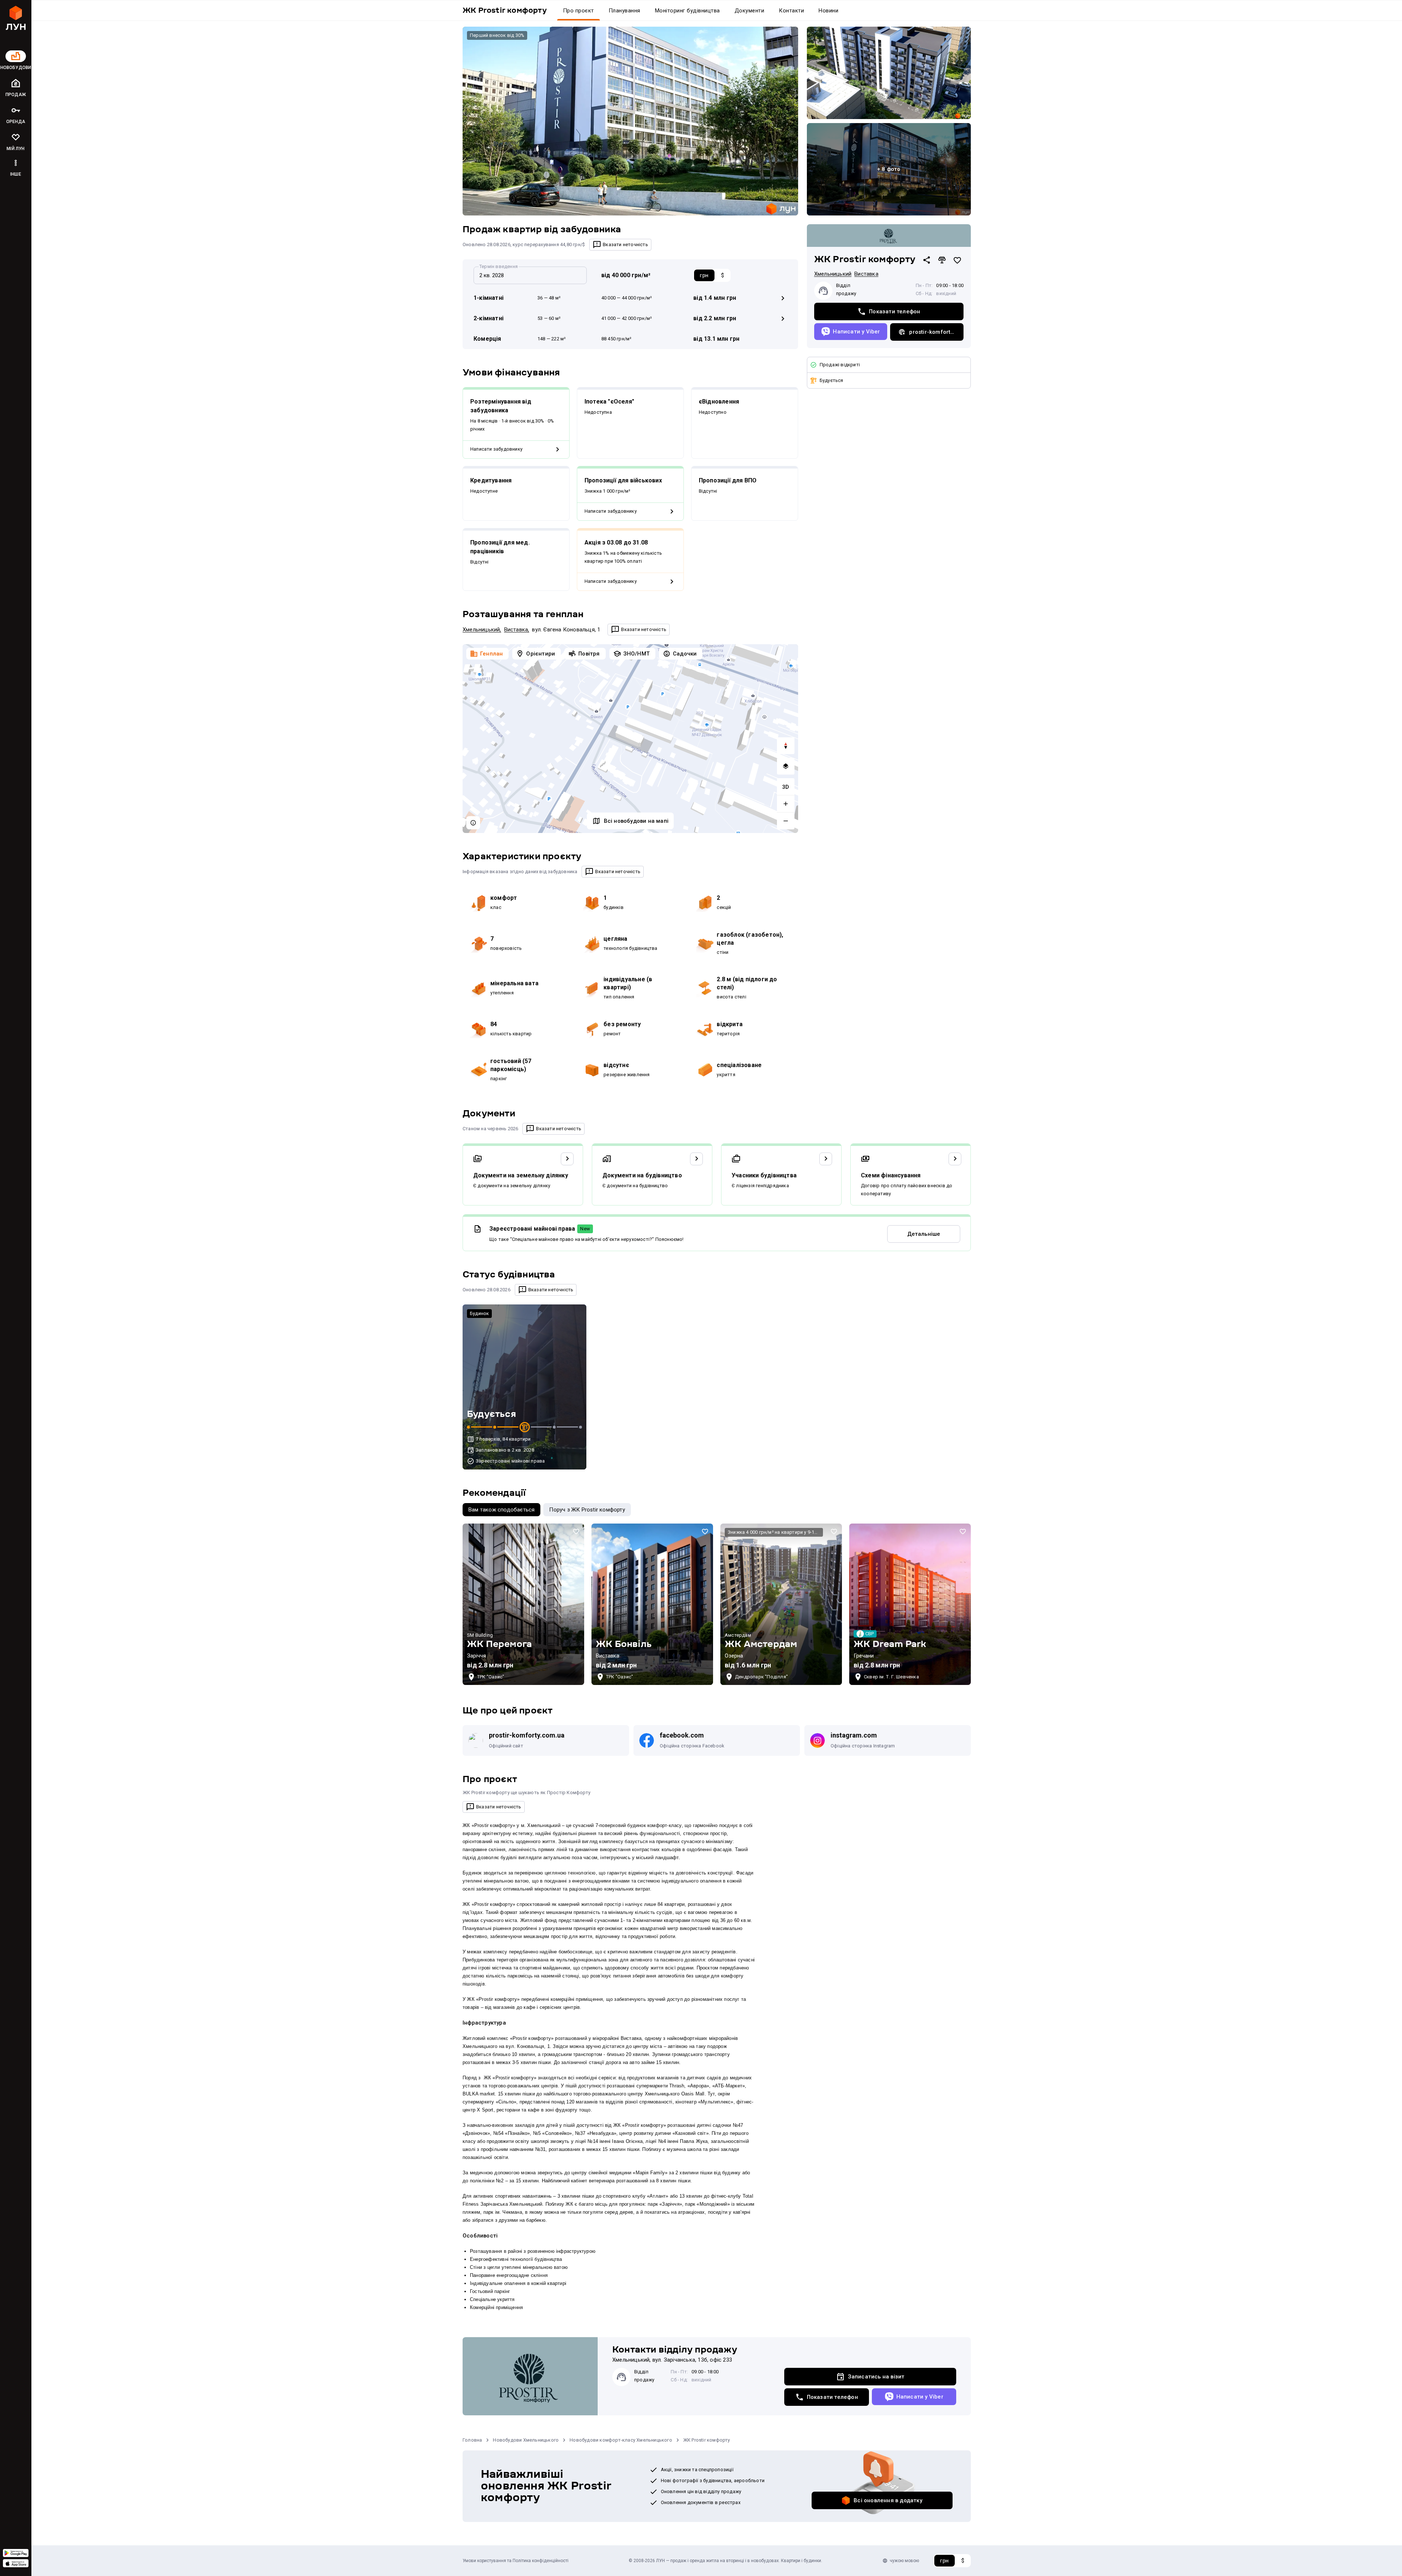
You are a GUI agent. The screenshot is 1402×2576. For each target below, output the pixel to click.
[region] (630, 739)
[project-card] (523, 1604)
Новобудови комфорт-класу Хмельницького (621, 2440)
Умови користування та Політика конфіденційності (516, 2561)
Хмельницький (481, 630)
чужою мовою (904, 2561)
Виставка (516, 630)
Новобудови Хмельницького (526, 2440)
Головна (472, 2440)
